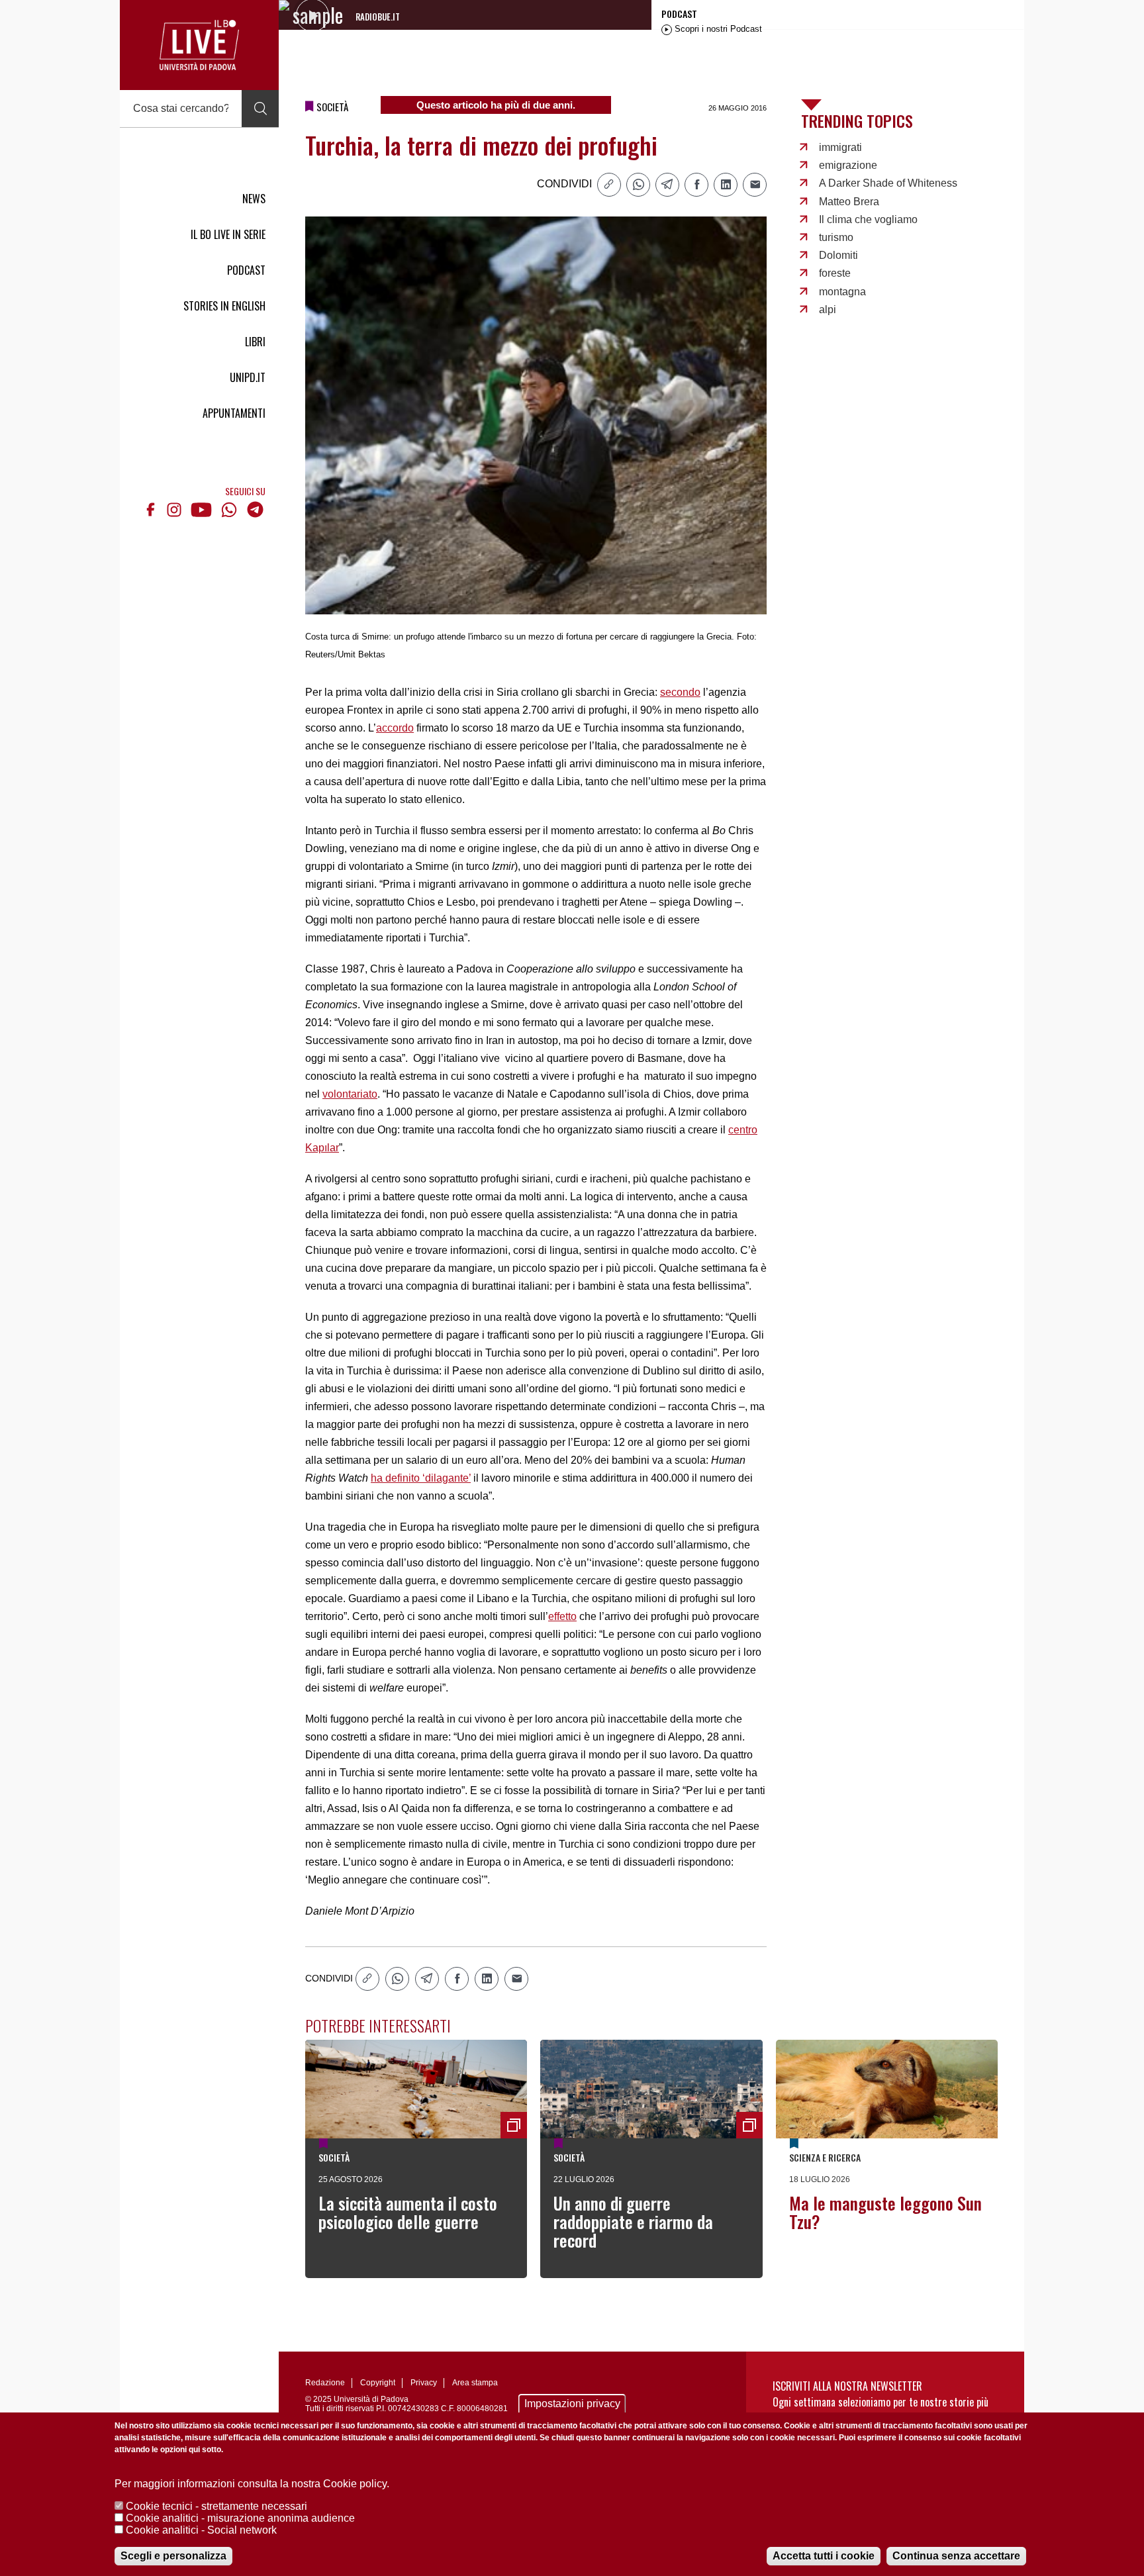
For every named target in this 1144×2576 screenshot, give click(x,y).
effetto (562, 1616)
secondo (680, 692)
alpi (828, 310)
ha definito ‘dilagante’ (421, 1478)
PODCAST (246, 270)
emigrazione (848, 165)
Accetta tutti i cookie (824, 2556)
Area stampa (475, 2383)
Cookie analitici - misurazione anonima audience (240, 2518)
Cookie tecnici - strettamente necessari (216, 2506)
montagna (842, 292)
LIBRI (255, 342)
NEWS (254, 199)
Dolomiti (838, 255)
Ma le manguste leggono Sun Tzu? (885, 2212)
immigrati (840, 147)
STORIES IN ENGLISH (224, 306)
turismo (836, 237)
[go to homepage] (199, 45)
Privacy (424, 2383)
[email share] (755, 185)
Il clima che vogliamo (868, 219)
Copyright (378, 2383)
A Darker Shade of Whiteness (888, 183)
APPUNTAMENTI (234, 413)
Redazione (325, 2383)
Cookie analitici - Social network (201, 2530)
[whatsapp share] (638, 185)
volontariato (350, 1094)
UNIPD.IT (248, 377)
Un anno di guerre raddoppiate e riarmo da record (633, 2221)
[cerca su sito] (260, 109)
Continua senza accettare (956, 2556)
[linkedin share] (726, 185)
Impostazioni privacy (572, 2404)
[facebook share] (696, 185)
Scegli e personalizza (173, 2556)
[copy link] (609, 185)
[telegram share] (667, 185)
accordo (395, 728)
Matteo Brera (849, 202)
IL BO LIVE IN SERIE (228, 234)
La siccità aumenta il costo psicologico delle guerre (408, 2212)
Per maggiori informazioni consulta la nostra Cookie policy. (252, 2484)
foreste (835, 273)
